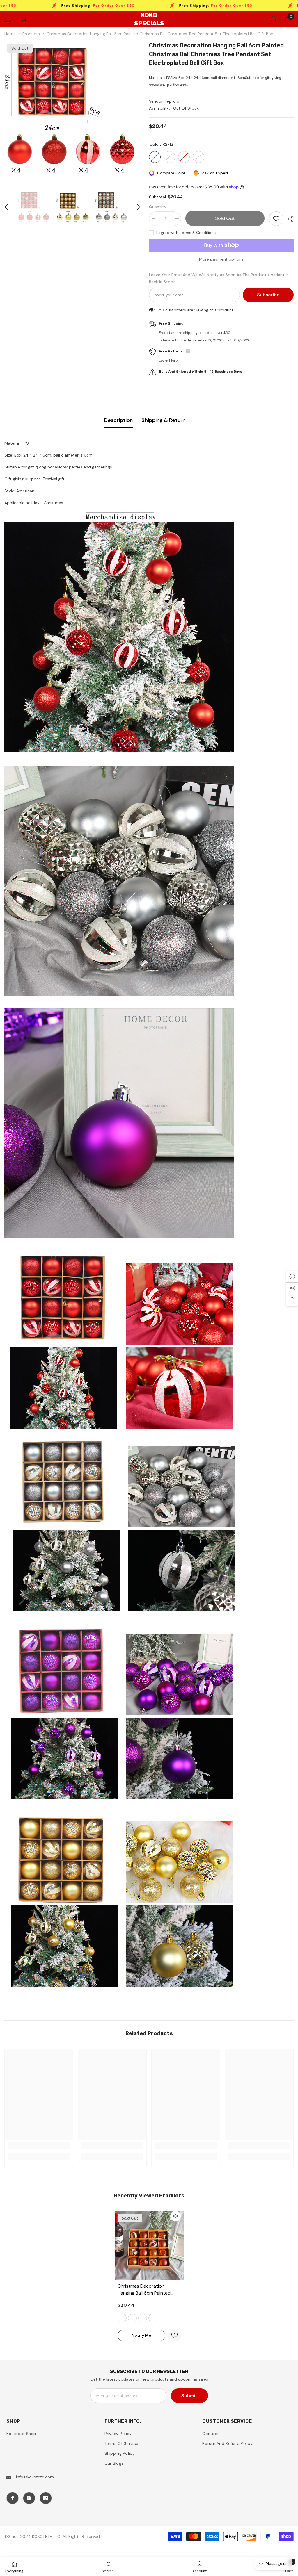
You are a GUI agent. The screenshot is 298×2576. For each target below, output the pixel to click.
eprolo (173, 101)
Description (118, 420)
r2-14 (143, 2318)
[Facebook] (13, 2498)
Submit (189, 2396)
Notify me (141, 2335)
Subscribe (268, 295)
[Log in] (274, 19)
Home (10, 34)
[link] (39, 2146)
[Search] (24, 19)
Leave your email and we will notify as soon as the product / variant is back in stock (219, 278)
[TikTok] (46, 2498)
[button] (6, 207)
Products (31, 34)
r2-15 (153, 2318)
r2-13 (132, 2318)
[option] (72, 109)
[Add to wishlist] (276, 219)
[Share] (289, 219)
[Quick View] (175, 2216)
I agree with (167, 233)
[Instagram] (29, 2498)
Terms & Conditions (198, 233)
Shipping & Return (163, 420)
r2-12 (122, 2318)
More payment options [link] (221, 259)
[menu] (8, 19)
